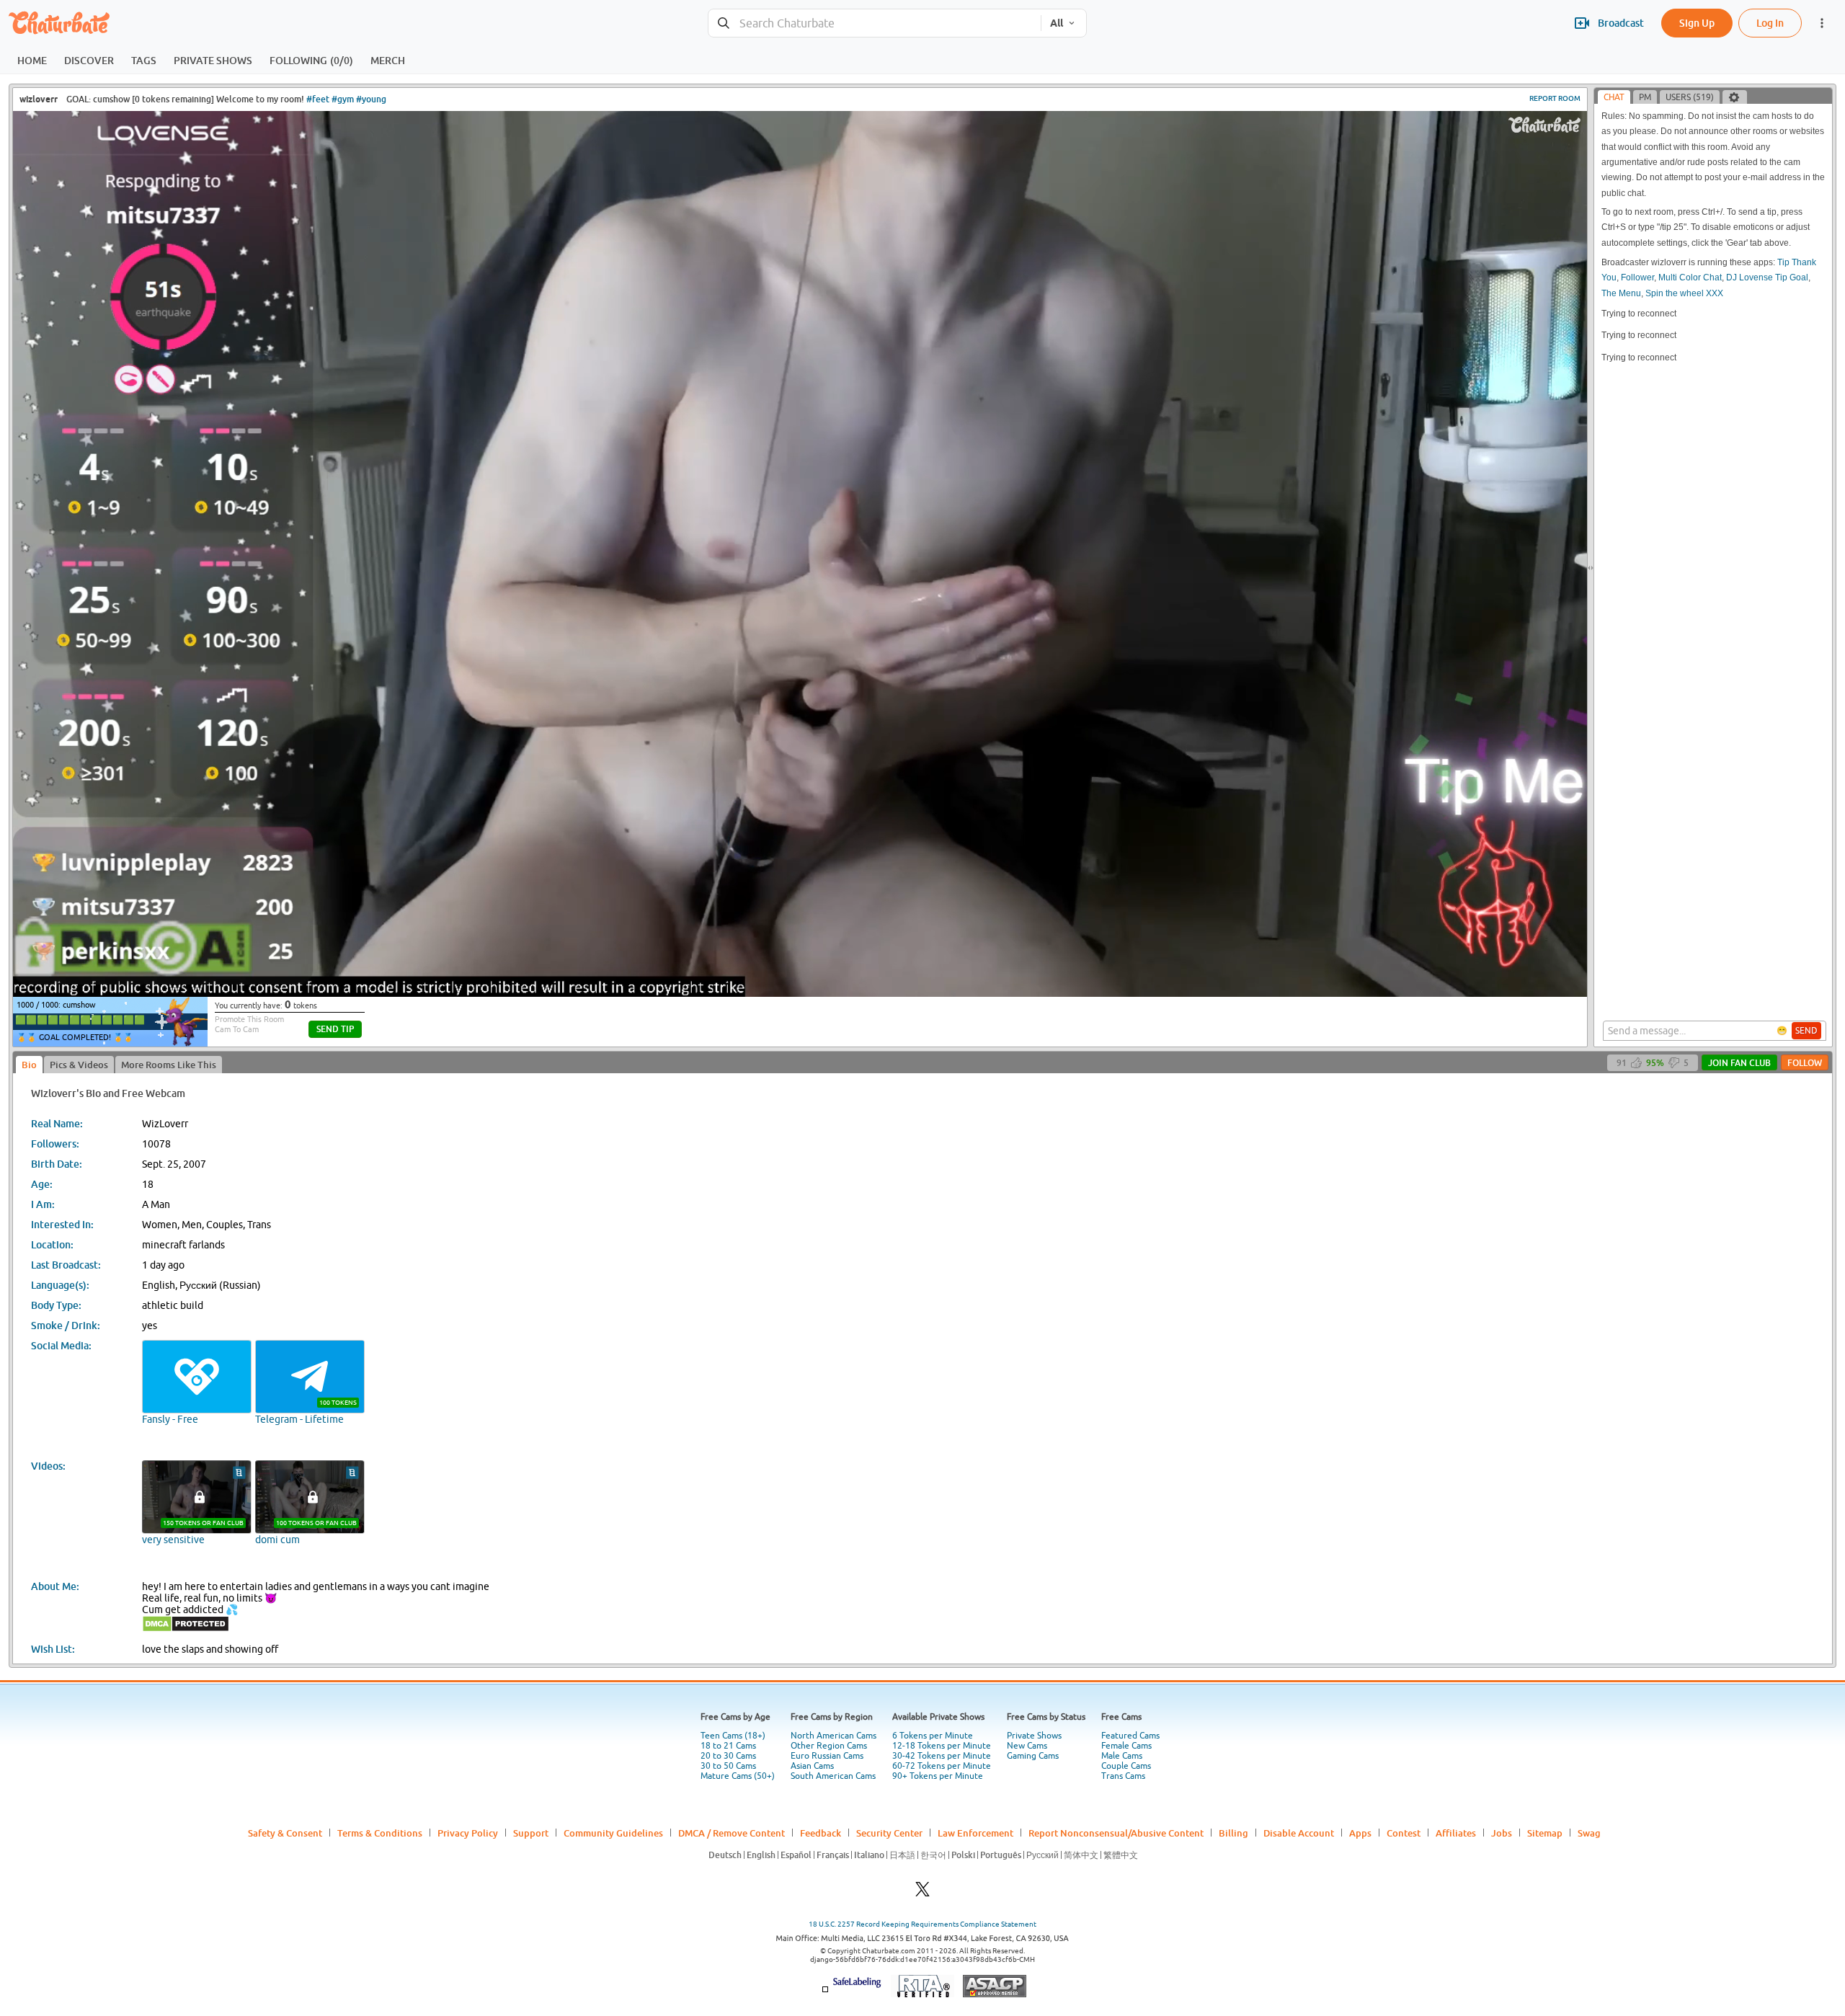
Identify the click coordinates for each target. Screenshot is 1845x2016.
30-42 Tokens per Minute (942, 1756)
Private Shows (1034, 1736)
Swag (1589, 1833)
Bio (29, 1065)
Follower (1637, 277)
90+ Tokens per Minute (938, 1776)
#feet (318, 99)
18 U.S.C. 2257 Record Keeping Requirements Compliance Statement (922, 1924)
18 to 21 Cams (728, 1746)
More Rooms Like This (169, 1065)
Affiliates (1456, 1833)
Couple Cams (1126, 1766)
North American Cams (833, 1736)
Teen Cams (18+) (733, 1736)
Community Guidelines (613, 1833)
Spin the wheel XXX (1684, 293)
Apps (1360, 1833)
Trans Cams (1123, 1776)
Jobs (1502, 1833)
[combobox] (875, 23)
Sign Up (1697, 23)
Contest (1404, 1833)
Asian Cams (812, 1766)
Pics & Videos (79, 1065)
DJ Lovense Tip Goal (1767, 277)
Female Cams (1126, 1746)
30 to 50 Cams (728, 1766)
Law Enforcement (975, 1833)
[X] (922, 1893)
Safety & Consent (285, 1833)
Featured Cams (1130, 1736)
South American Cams (833, 1776)
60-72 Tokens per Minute (942, 1766)
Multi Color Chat (1690, 277)
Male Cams (1122, 1756)
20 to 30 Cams (728, 1756)
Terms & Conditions (380, 1833)
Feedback (821, 1833)
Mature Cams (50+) (738, 1776)
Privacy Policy (468, 1833)
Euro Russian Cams (827, 1756)
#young (371, 99)
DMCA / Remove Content (732, 1833)
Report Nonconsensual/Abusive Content (1116, 1833)
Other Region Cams (829, 1746)
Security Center (889, 1833)
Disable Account (1299, 1833)
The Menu (1621, 293)
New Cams (1027, 1746)
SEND (1806, 1031)
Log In (1770, 23)
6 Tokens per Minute (933, 1736)
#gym (343, 99)
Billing (1233, 1833)
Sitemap (1545, 1833)
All (1057, 23)
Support (531, 1833)
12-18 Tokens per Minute (942, 1746)
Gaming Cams (1033, 1756)
